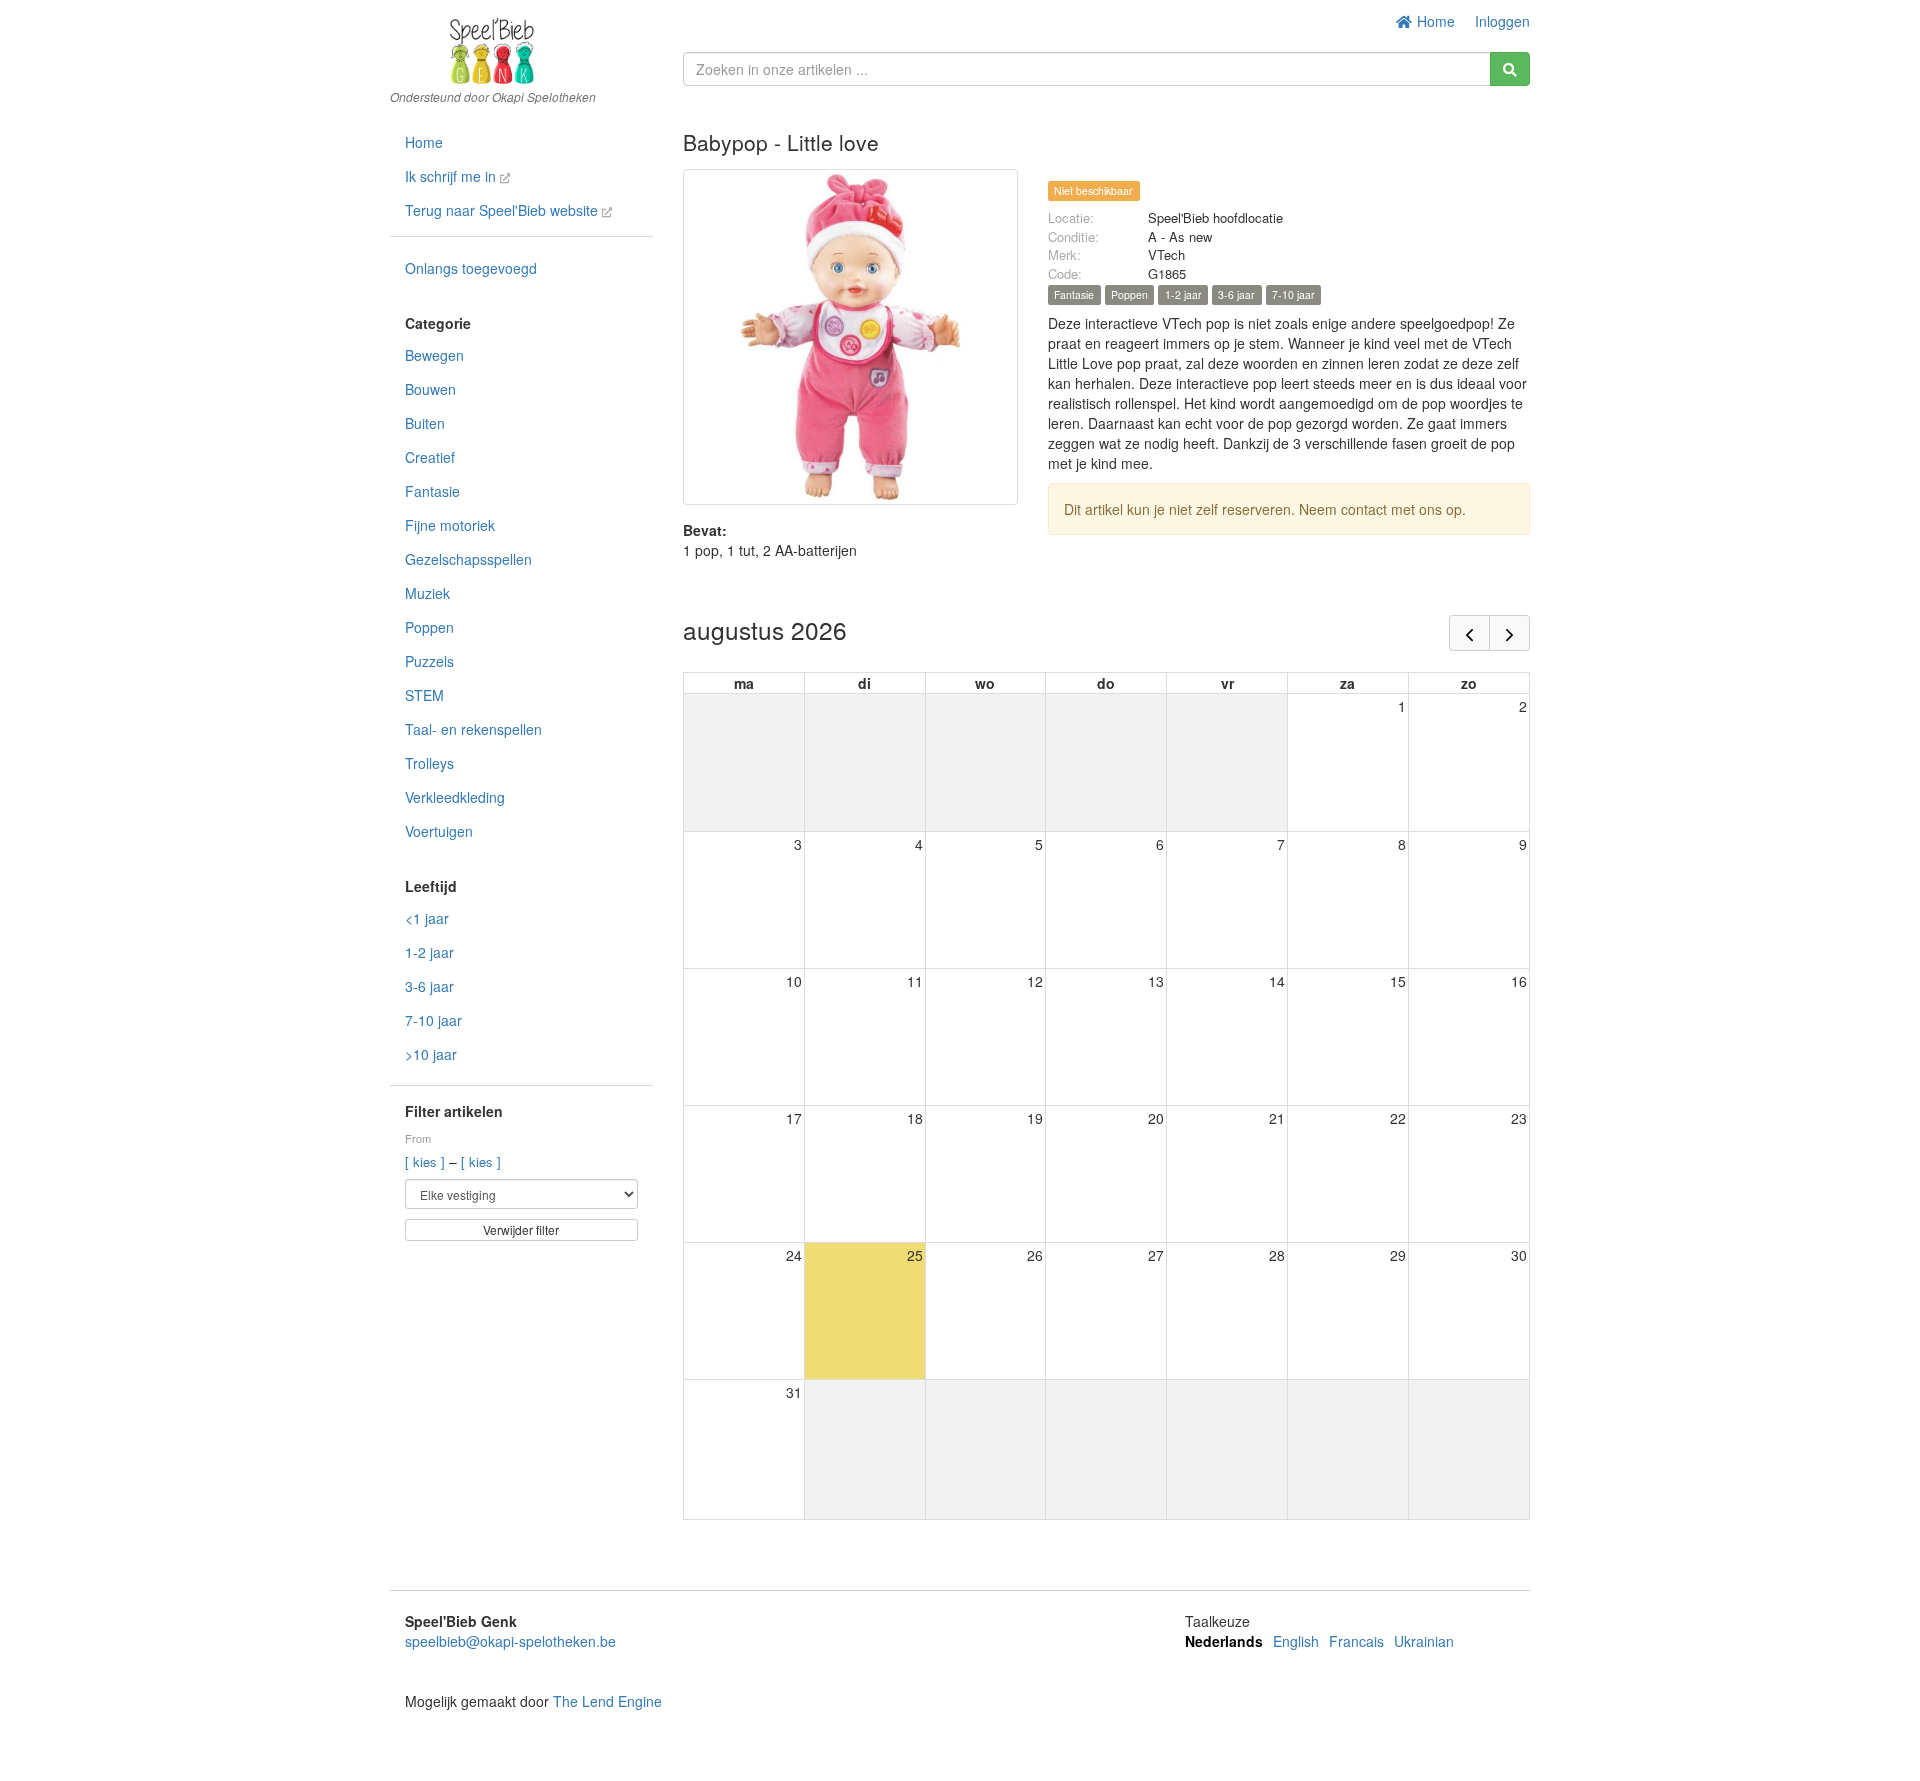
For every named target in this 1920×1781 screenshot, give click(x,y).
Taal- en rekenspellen (473, 729)
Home (1434, 21)
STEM (424, 695)
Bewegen (434, 355)
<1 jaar (427, 918)
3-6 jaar (429, 986)
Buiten (425, 423)
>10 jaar (431, 1054)
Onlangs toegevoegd (471, 268)
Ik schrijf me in (452, 176)
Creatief (430, 457)
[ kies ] (427, 1161)
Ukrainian (1424, 1641)
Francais (1356, 1641)
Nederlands (1224, 1641)
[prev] (1469, 633)
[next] (1509, 633)
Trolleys (429, 763)
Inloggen (1502, 21)
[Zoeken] (1510, 69)
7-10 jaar (433, 1020)
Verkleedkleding (455, 797)
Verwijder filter (521, 1229)
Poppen (429, 627)
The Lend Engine (607, 1701)
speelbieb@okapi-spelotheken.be (510, 1641)
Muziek (427, 593)
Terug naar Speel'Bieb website (503, 210)
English (1296, 1641)
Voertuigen (439, 831)
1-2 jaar (429, 952)
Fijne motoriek (450, 525)
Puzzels (429, 661)
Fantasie (432, 491)
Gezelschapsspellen (468, 559)
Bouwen (430, 389)
